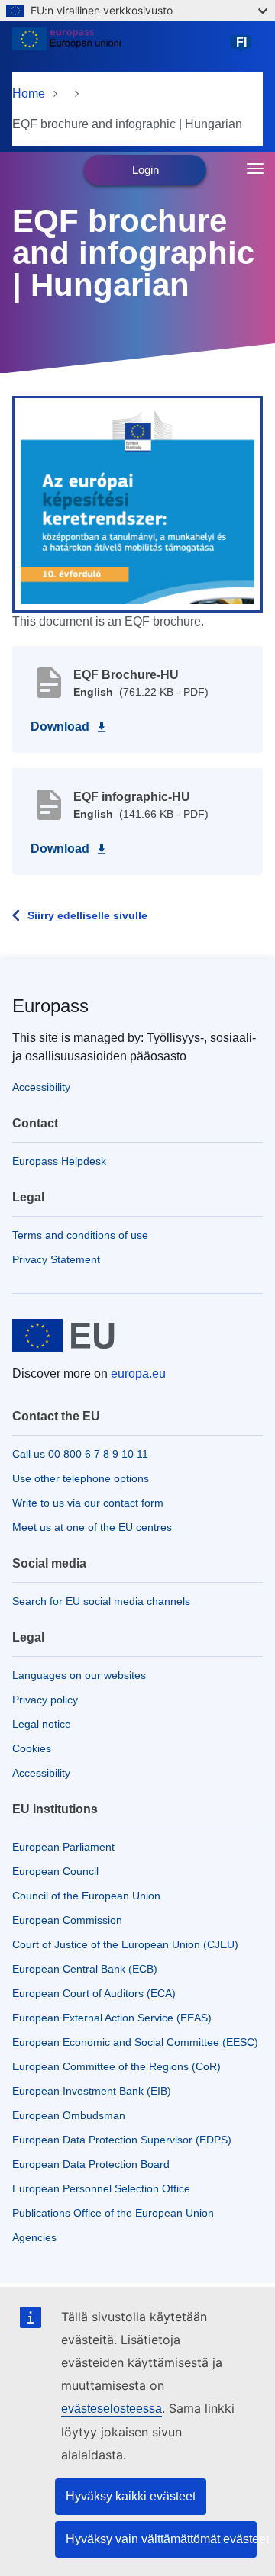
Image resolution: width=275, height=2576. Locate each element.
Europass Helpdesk (59, 1161)
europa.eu (138, 1373)
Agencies (34, 2237)
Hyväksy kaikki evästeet (131, 2496)
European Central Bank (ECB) (85, 1969)
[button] (137, 503)
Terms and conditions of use (80, 1235)
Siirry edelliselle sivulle (87, 915)
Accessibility (41, 1087)
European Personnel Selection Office (101, 2188)
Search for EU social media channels (101, 1601)
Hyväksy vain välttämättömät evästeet (161, 2539)
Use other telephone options (81, 1478)
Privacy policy (45, 1700)
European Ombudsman (69, 2115)
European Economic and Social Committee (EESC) (135, 2042)
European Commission (67, 1920)
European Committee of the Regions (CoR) (116, 2066)
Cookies (32, 1748)
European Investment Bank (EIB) (92, 2091)
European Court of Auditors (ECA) (94, 1993)
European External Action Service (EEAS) (112, 2018)
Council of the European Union (86, 1896)
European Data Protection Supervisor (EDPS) (122, 2140)
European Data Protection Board (91, 2164)
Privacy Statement (56, 1259)
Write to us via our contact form (88, 1503)
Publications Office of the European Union (113, 2213)
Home (29, 93)
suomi (244, 50)
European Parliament (63, 1847)
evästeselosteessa (112, 2409)
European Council (55, 1871)
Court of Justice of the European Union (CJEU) (125, 1944)
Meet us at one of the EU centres (92, 1527)
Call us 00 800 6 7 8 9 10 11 (80, 1454)
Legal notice (42, 1724)
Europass (50, 1006)
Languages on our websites (79, 1675)
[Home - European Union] (119, 49)
